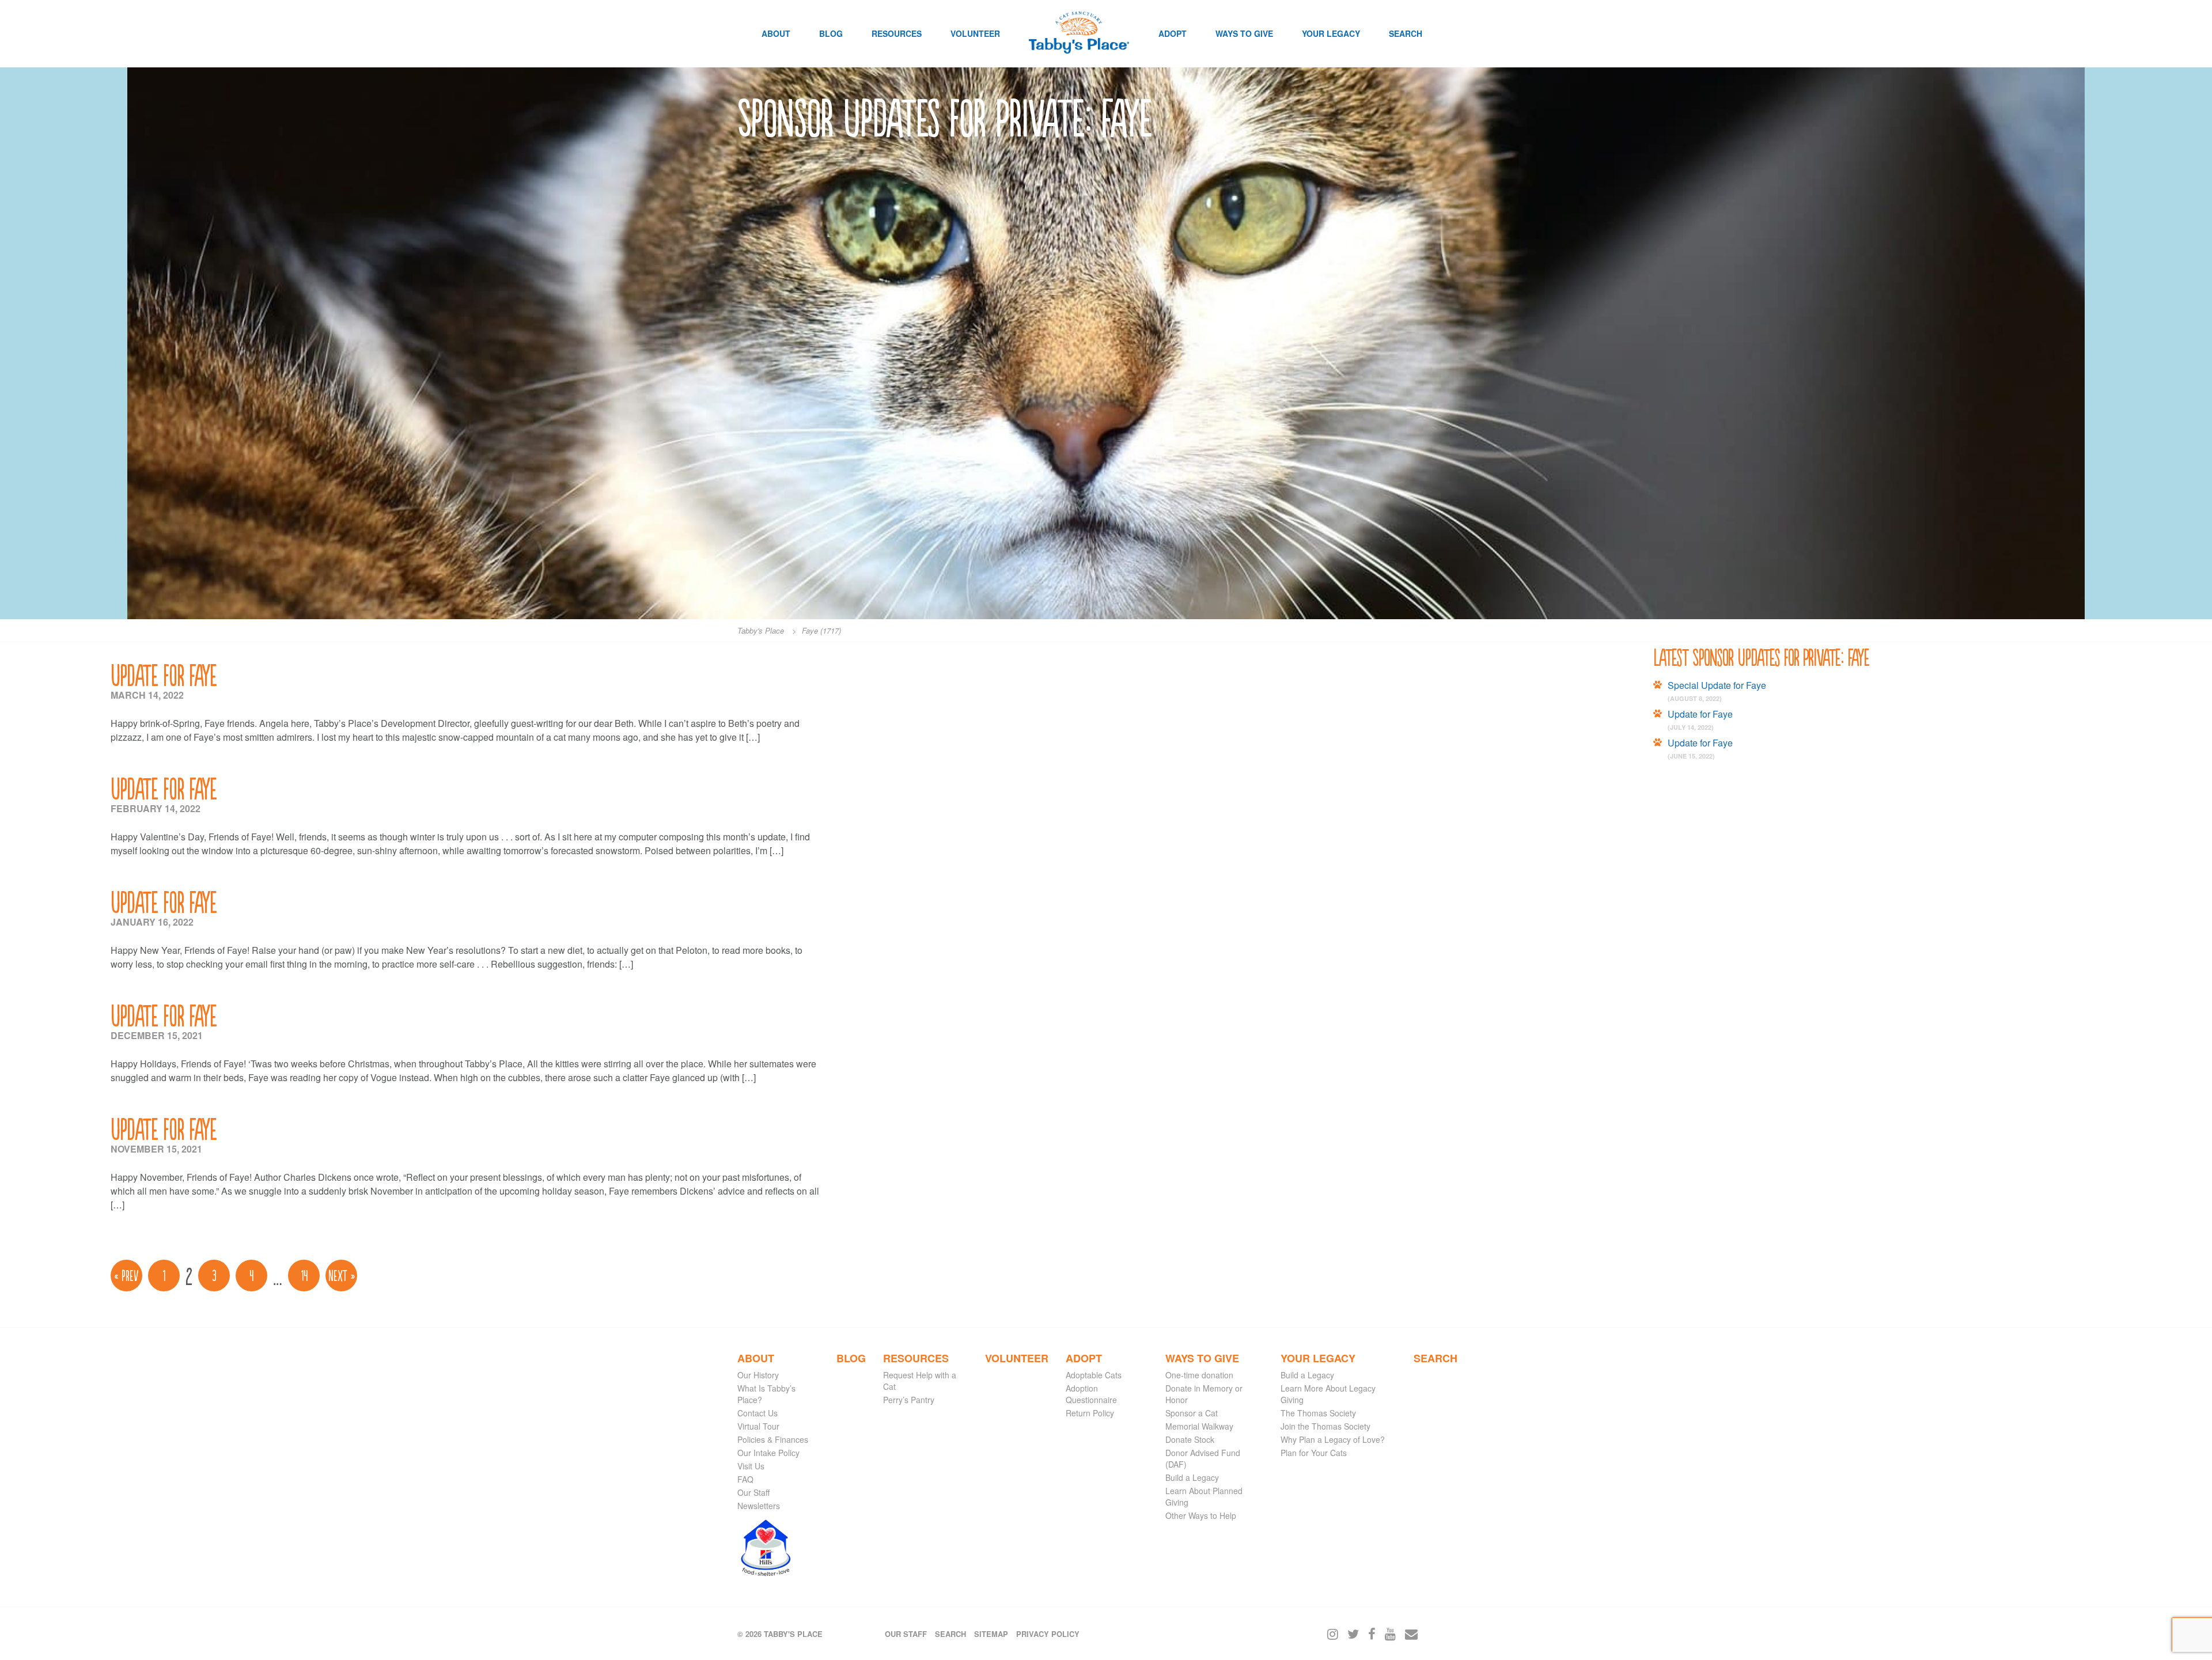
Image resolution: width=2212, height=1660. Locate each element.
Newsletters (759, 1506)
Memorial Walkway (1199, 1426)
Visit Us (751, 1466)
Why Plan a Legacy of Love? (1333, 1439)
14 (304, 1275)
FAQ (745, 1479)
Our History (758, 1375)
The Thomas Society (1318, 1413)
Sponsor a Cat (1192, 1413)
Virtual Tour (758, 1426)
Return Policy (1090, 1413)
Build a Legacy (1192, 1477)
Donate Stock (1190, 1439)
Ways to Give (1244, 33)
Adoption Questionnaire (1091, 1394)
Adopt (1173, 33)
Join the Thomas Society (1325, 1426)
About (776, 33)
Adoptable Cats (1094, 1375)
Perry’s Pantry (909, 1400)
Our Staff (753, 1492)
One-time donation (1199, 1375)
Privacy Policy (1048, 1634)
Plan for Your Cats (1314, 1453)
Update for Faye (164, 674)
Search (1406, 33)
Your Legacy (1331, 33)
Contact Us (757, 1413)
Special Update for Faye (1717, 685)
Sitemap (991, 1634)
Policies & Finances (773, 1439)
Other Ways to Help (1201, 1515)
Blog (831, 33)
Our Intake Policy (768, 1453)
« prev (126, 1275)
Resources (897, 33)
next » (342, 1275)
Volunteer (975, 33)
